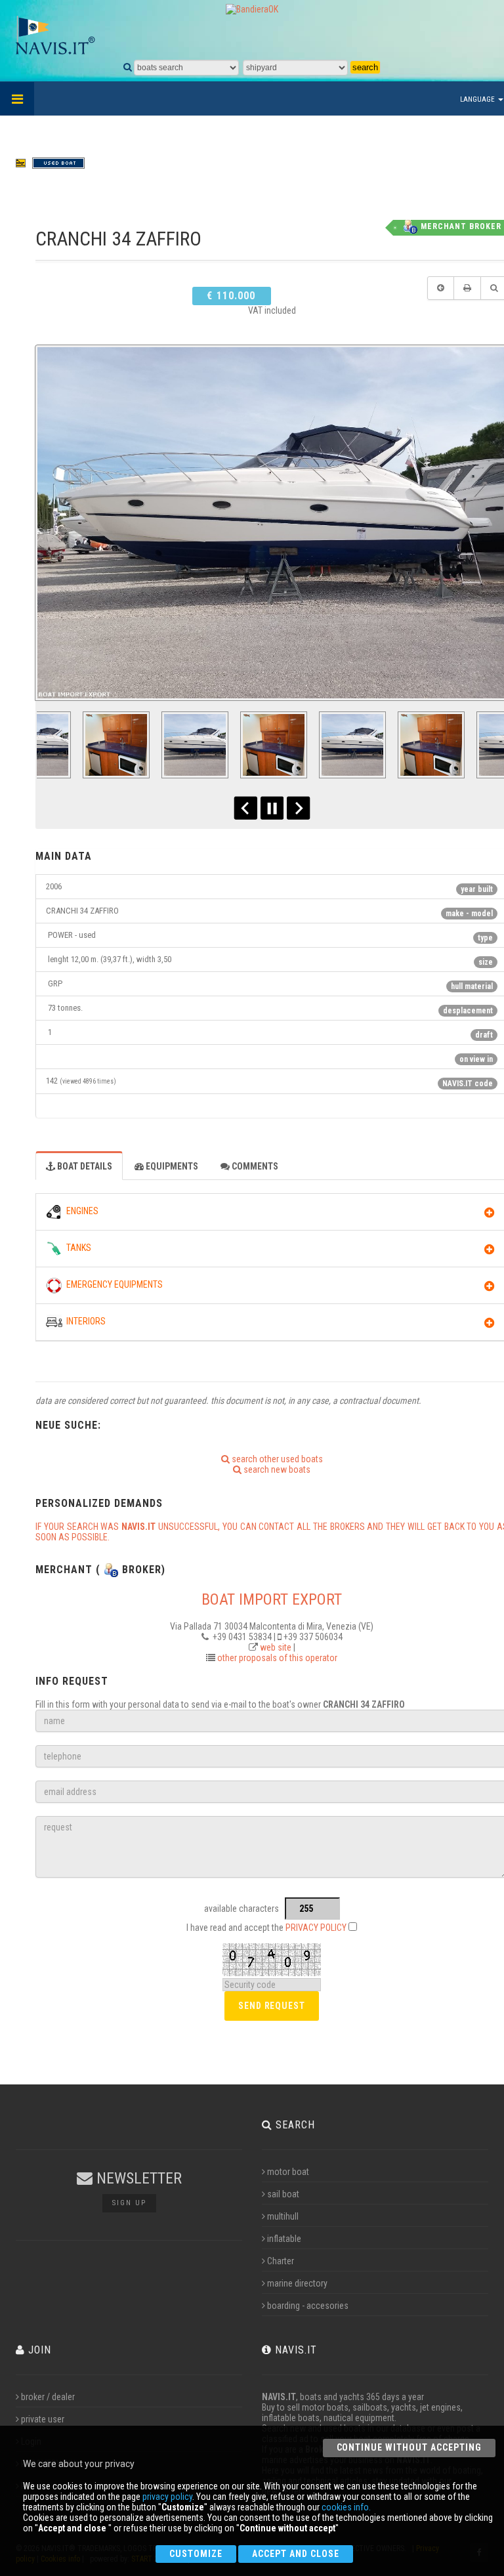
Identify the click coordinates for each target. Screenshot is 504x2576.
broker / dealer (48, 2397)
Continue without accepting (409, 2447)
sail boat (283, 2194)
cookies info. (346, 2507)
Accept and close (296, 2554)
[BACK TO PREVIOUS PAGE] (441, 288)
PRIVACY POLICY (316, 1928)
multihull (283, 2216)
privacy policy (167, 2497)
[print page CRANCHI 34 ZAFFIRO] (467, 288)
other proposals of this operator (277, 1658)
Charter (281, 2261)
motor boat (288, 2172)
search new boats (276, 1469)
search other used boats (276, 1459)
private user (43, 2419)
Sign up (129, 2203)
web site (276, 1647)
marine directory (297, 2283)
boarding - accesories (308, 2306)
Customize (196, 2554)
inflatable (284, 2239)
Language (478, 99)
